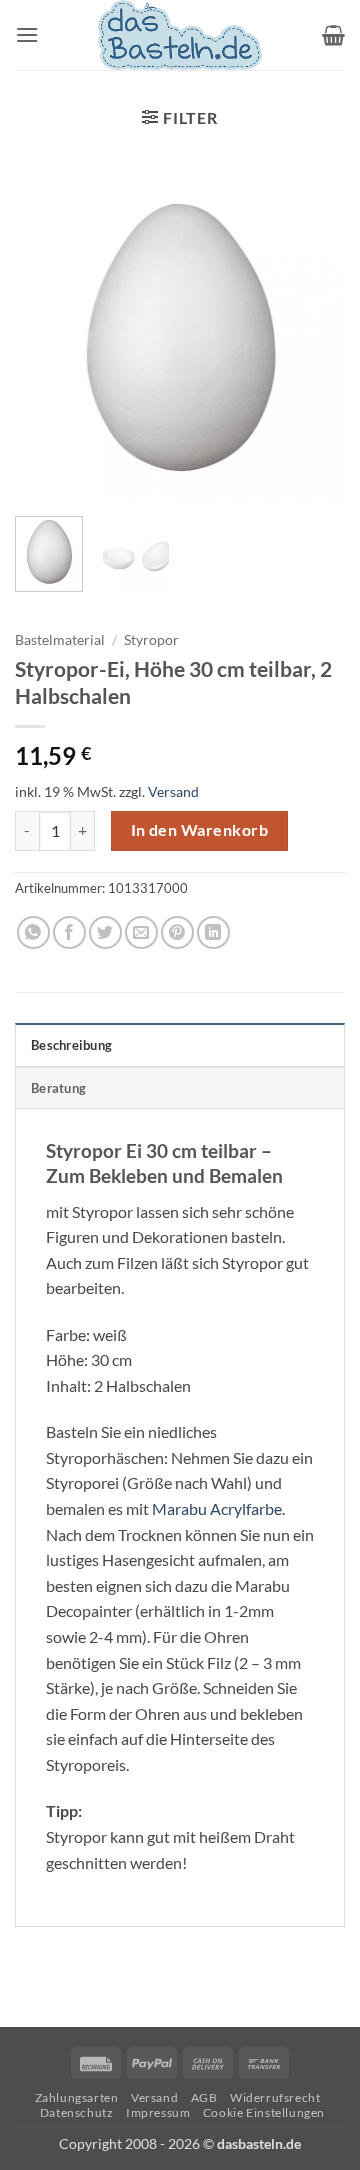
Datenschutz (77, 2112)
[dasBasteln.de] (180, 35)
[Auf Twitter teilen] (105, 932)
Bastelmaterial (60, 640)
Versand (173, 791)
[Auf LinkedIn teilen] (213, 932)
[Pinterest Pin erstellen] (177, 932)
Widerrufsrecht (275, 2097)
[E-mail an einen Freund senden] (141, 932)
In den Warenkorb (199, 830)
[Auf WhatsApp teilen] (33, 932)
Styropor (151, 640)
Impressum (158, 2112)
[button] (27, 34)
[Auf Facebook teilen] (69, 932)
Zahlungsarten (77, 2097)
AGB (204, 2097)
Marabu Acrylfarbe (217, 1508)
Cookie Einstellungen (264, 2112)
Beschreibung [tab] (71, 1045)
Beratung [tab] (58, 1088)
